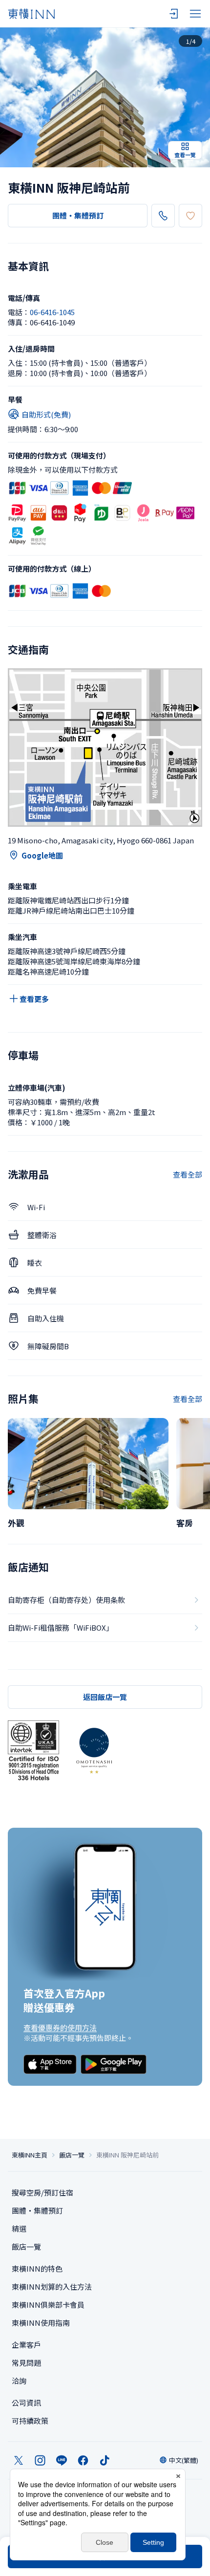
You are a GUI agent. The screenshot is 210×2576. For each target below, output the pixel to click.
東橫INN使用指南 (41, 2323)
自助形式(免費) (46, 414)
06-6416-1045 (52, 312)
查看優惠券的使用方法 (60, 2027)
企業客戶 (26, 2345)
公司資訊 (26, 2403)
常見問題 (26, 2363)
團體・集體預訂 (78, 215)
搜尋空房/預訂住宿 (42, 2192)
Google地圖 (42, 855)
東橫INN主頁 (30, 2155)
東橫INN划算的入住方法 (52, 2286)
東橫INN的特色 (37, 2268)
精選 (19, 2228)
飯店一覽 (72, 2155)
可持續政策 (30, 2421)
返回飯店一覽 (105, 1697)
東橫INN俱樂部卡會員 (48, 2305)
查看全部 (188, 1174)
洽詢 (19, 2381)
